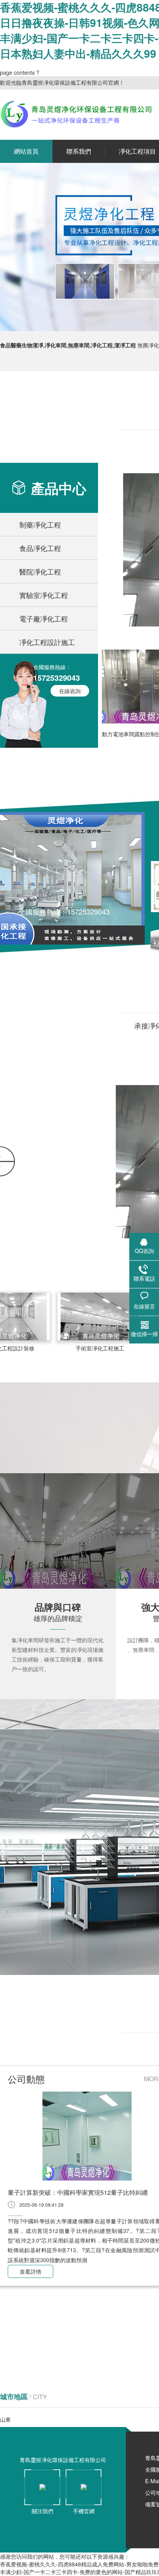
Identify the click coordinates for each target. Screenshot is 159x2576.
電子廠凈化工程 (44, 618)
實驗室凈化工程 (44, 595)
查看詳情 (30, 2271)
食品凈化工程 (40, 548)
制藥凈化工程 (40, 524)
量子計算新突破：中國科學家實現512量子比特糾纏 (78, 2192)
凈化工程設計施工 (47, 642)
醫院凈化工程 (40, 571)
